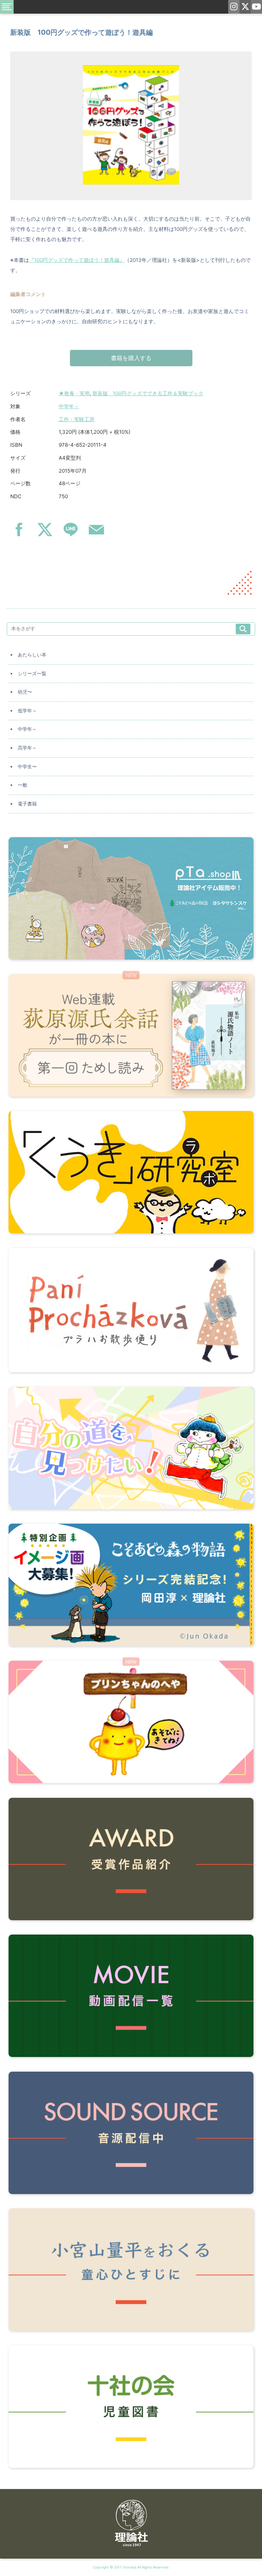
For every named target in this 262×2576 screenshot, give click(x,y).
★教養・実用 (74, 393)
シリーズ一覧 (32, 673)
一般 (23, 785)
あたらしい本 (32, 655)
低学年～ (27, 711)
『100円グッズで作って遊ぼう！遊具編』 (77, 260)
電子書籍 (27, 804)
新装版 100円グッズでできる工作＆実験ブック (148, 393)
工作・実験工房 (77, 419)
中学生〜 (27, 767)
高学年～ (27, 748)
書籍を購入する (131, 358)
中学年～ (69, 406)
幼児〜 (25, 692)
